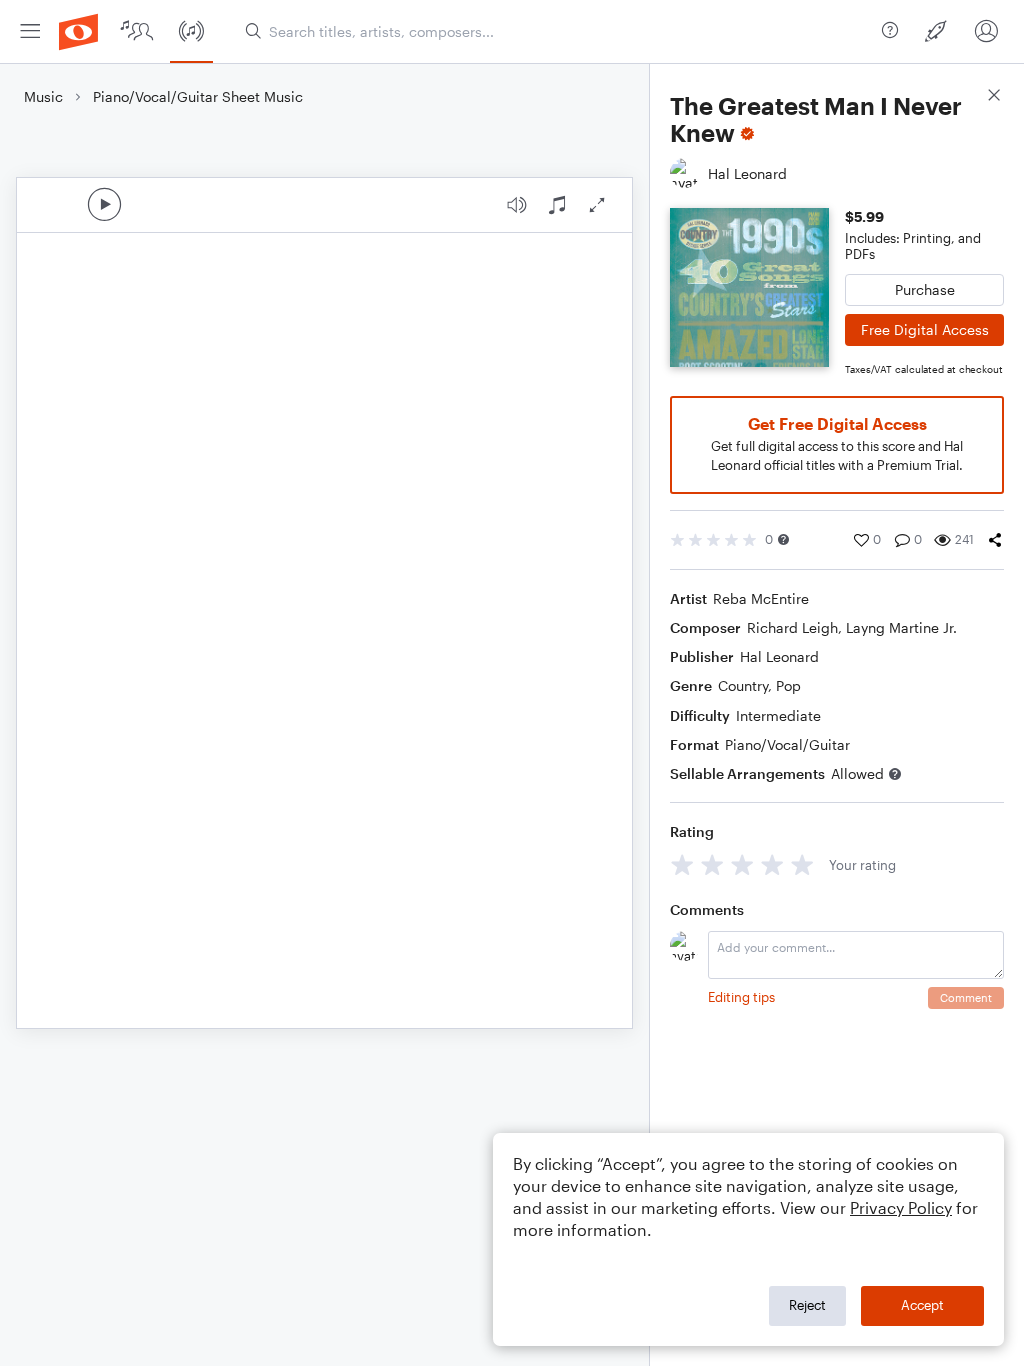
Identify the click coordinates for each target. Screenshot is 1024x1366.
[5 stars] (802, 864)
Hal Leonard (779, 656)
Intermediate (778, 715)
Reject (807, 1305)
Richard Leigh (792, 627)
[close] (994, 97)
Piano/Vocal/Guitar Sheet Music (198, 96)
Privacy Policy (901, 1207)
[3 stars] (742, 864)
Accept (922, 1305)
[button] (783, 539)
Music (43, 96)
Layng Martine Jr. (901, 627)
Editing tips (741, 997)
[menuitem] (30, 31)
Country (743, 685)
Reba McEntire (761, 598)
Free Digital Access (925, 329)
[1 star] (682, 864)
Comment (966, 997)
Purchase (925, 289)
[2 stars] (712, 864)
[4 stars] (772, 864)
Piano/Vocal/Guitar (787, 744)
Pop (788, 685)
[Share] (995, 540)
